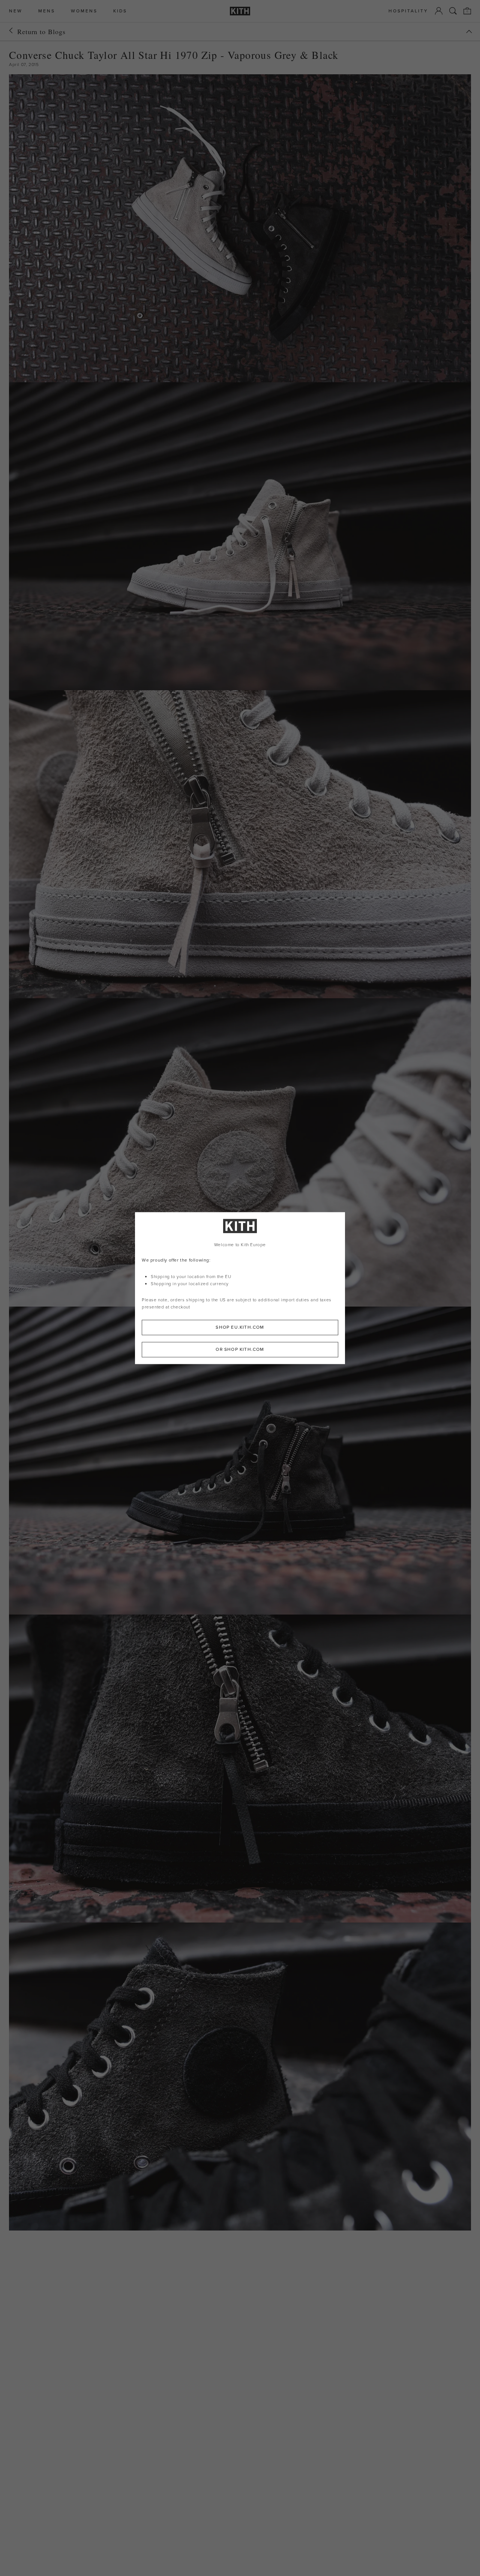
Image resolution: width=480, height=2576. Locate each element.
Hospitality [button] (408, 11)
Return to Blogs (41, 32)
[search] (453, 11)
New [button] (16, 11)
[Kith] (240, 11)
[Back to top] (469, 32)
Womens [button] (84, 11)
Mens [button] (47, 11)
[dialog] (240, 1288)
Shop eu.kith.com (240, 1327)
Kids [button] (120, 11)
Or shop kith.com (240, 1349)
